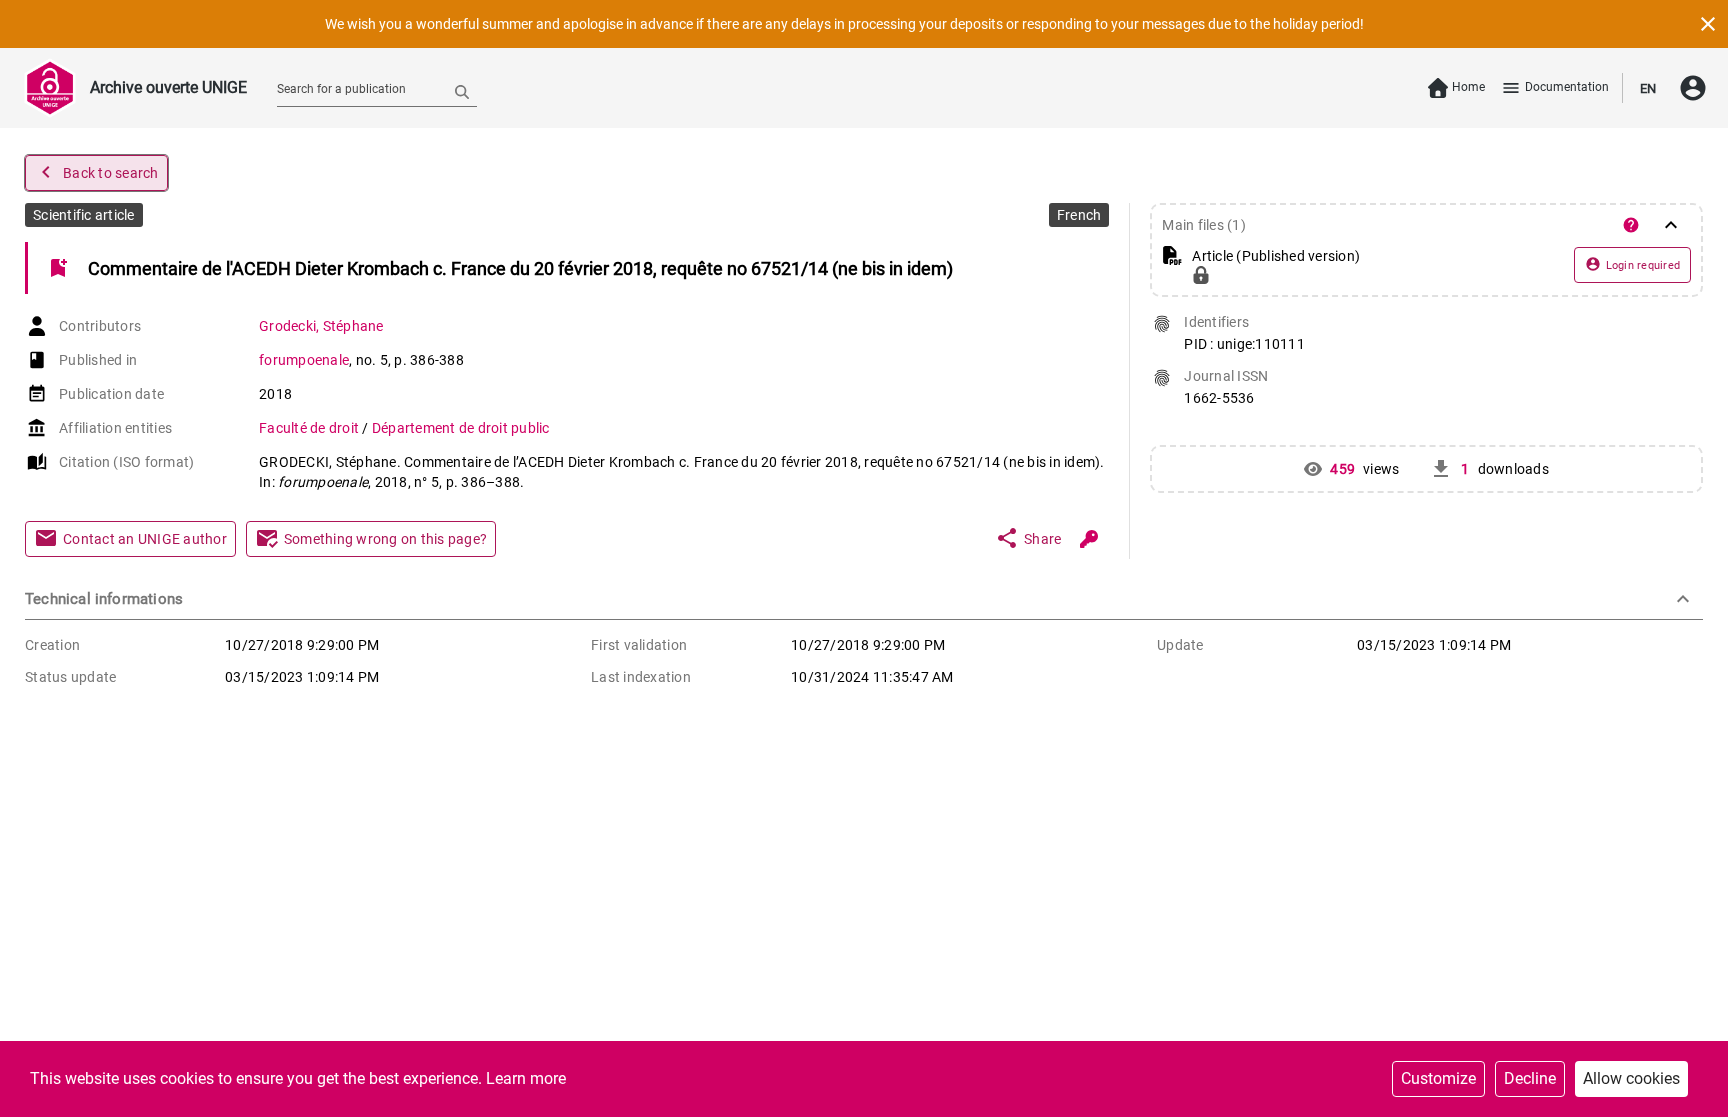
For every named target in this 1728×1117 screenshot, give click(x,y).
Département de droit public (461, 428)
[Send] (462, 91)
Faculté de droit (310, 428)
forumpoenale (304, 360)
